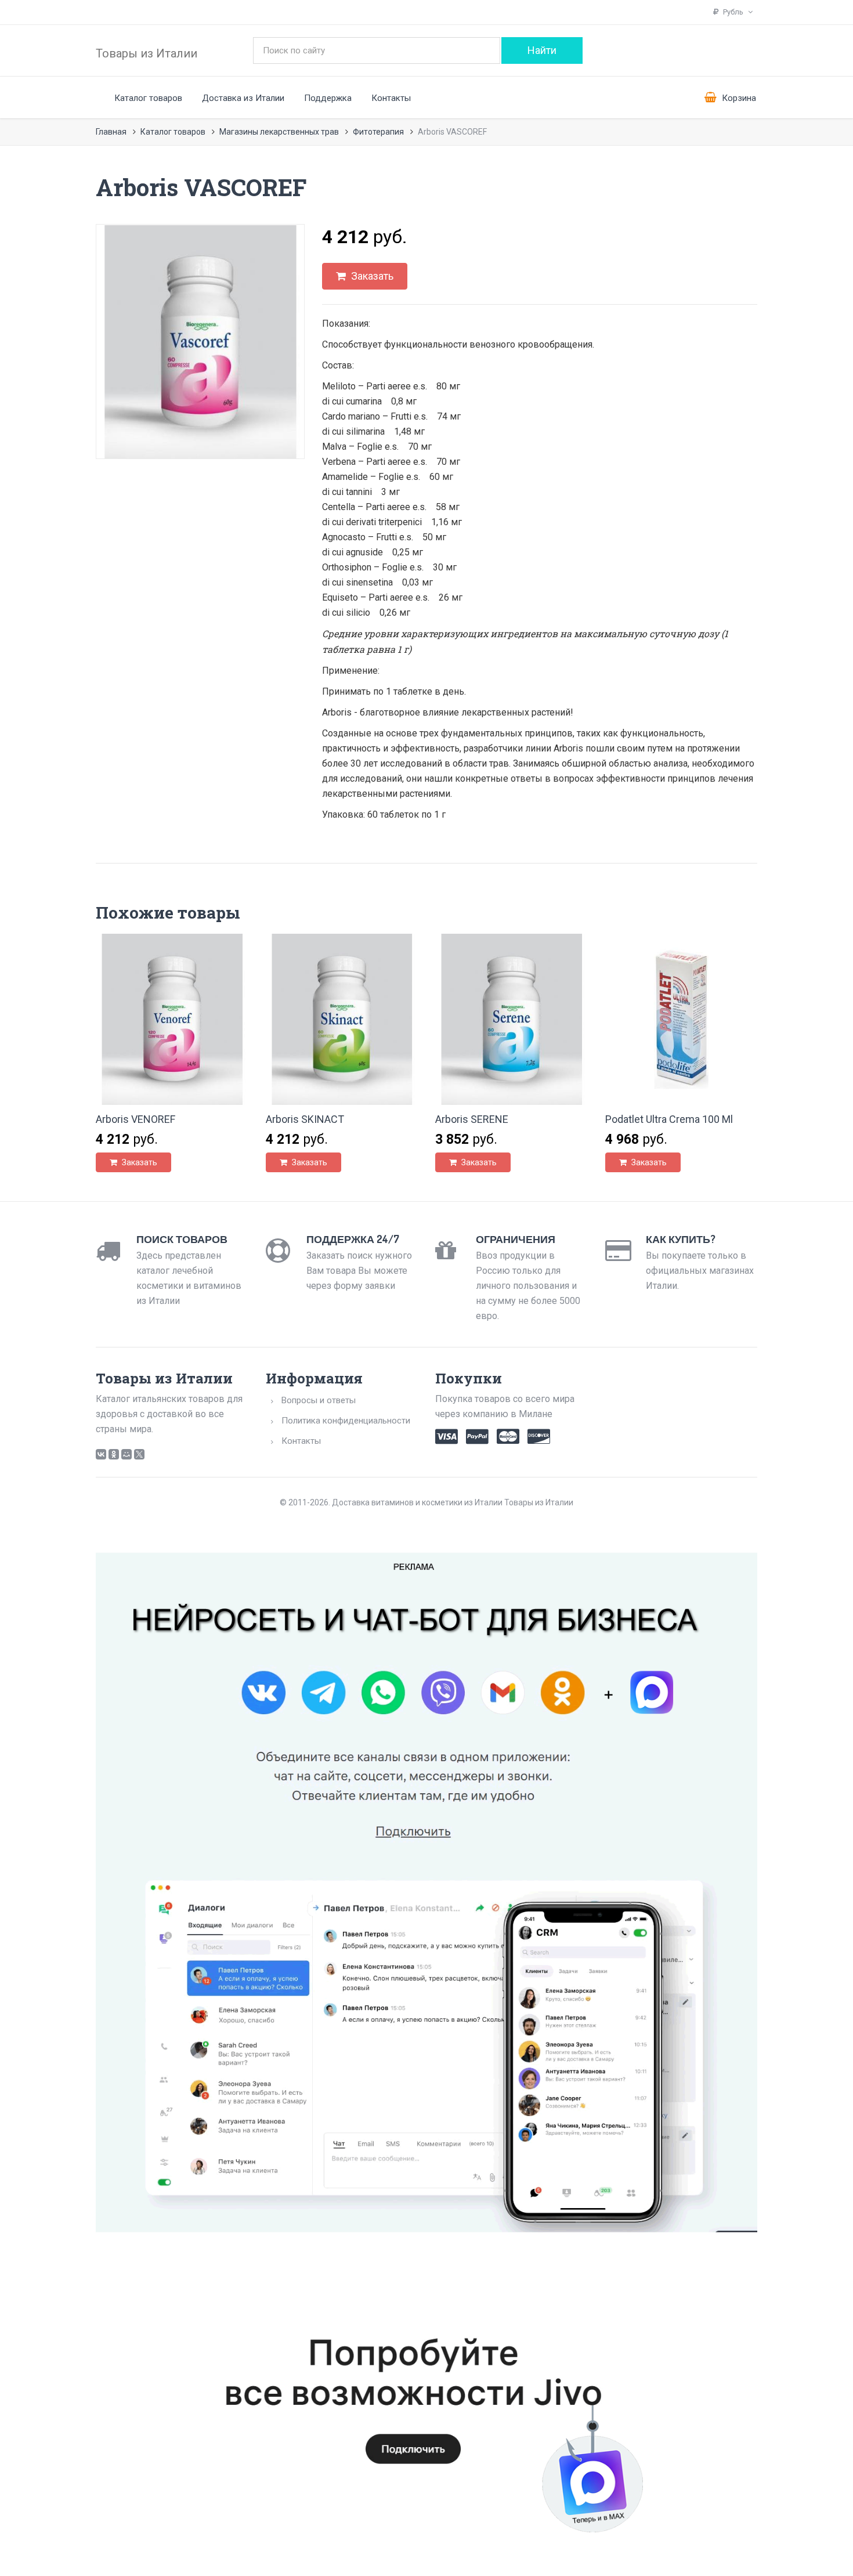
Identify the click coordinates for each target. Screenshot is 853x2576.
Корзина (738, 98)
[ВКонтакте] (101, 1454)
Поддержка (328, 98)
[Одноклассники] (114, 1454)
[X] (139, 1454)
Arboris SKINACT (305, 1119)
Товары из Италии (147, 53)
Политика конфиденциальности (346, 1421)
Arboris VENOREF (135, 1119)
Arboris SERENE (472, 1119)
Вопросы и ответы (319, 1400)
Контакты (391, 98)
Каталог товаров (148, 98)
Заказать (371, 276)
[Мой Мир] (126, 1454)
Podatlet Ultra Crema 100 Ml (669, 1119)
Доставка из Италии (243, 98)
